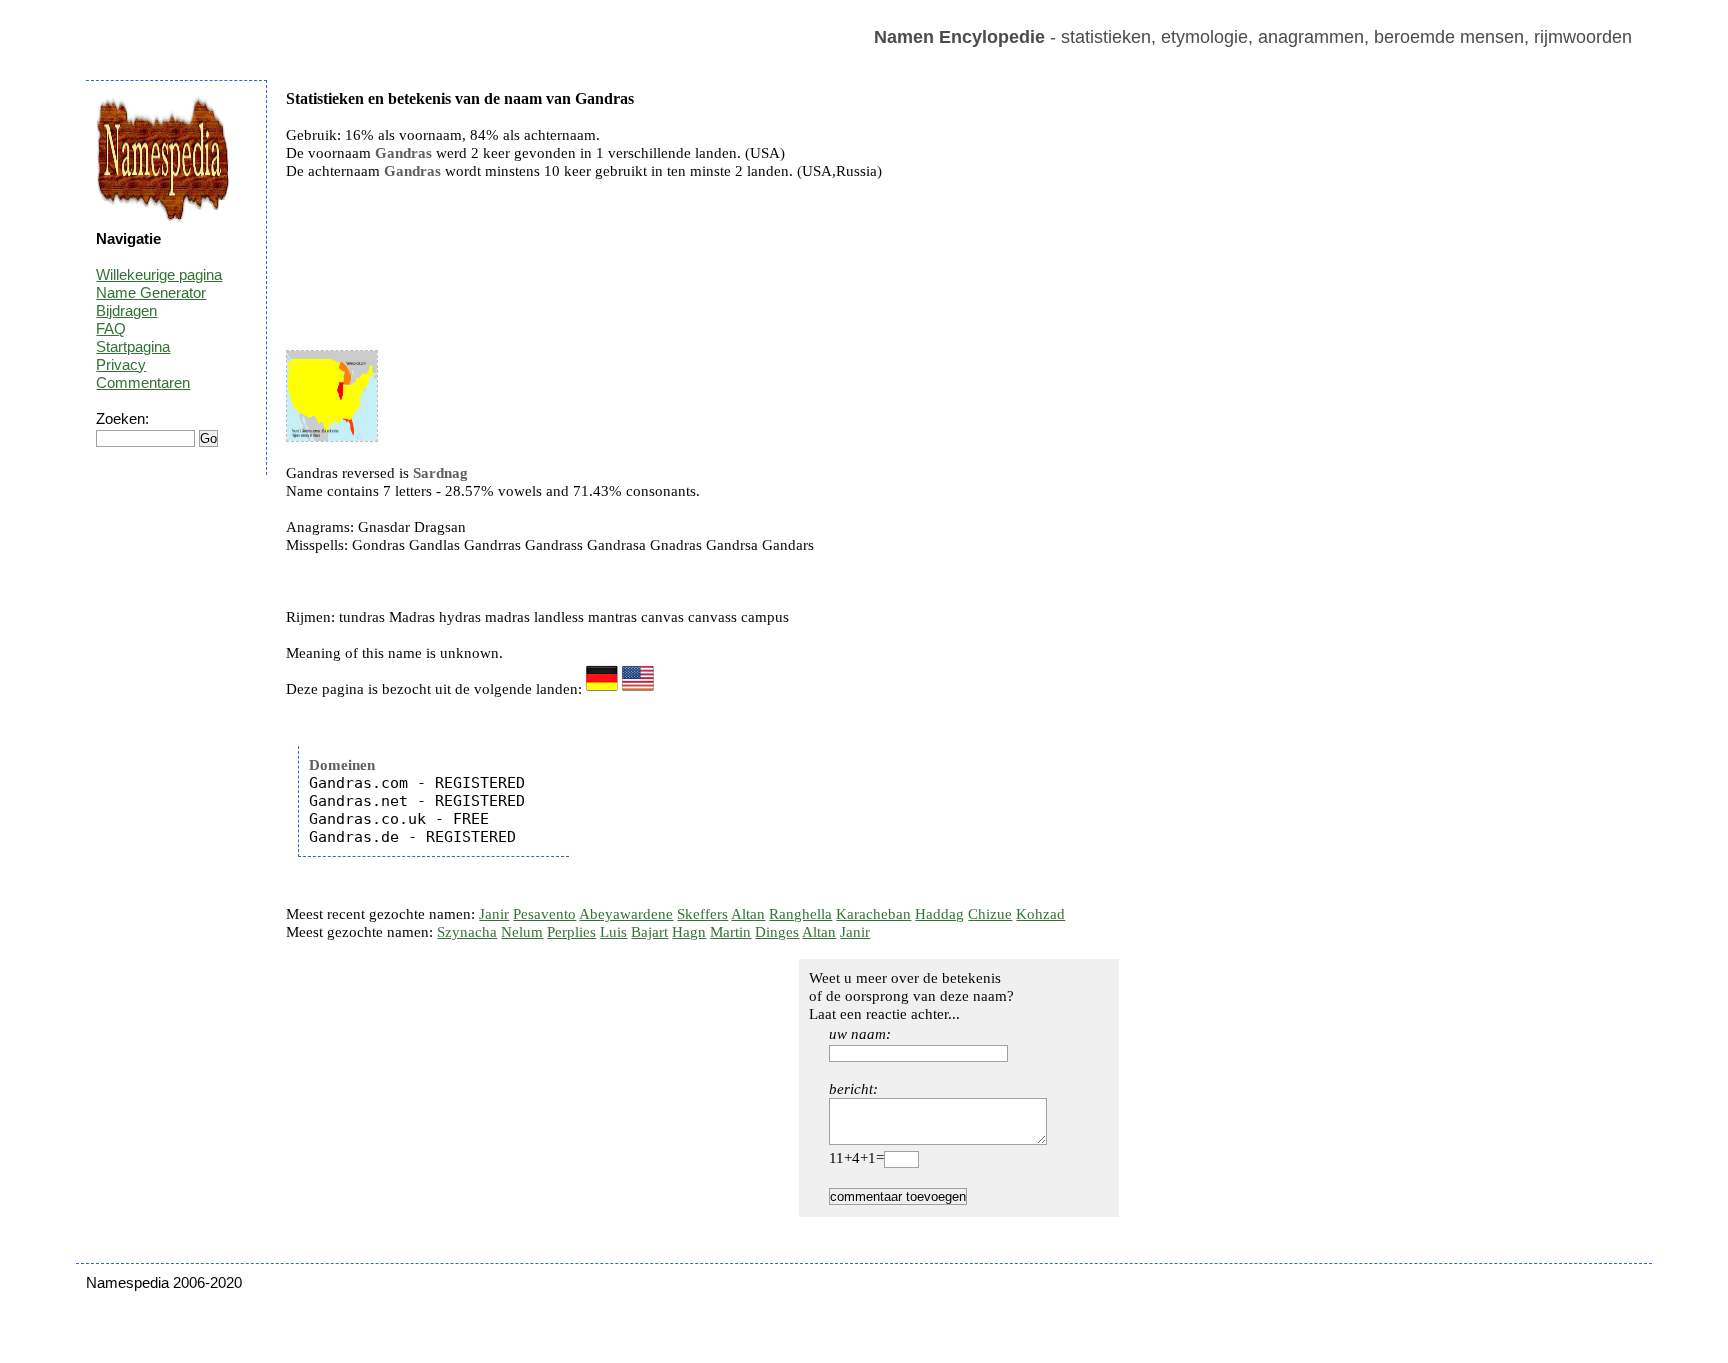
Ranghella (800, 914)
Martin (730, 932)
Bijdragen (126, 310)
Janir (494, 914)
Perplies (571, 932)
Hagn (689, 932)
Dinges (777, 932)
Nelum (522, 932)
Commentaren (143, 382)
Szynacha (467, 932)
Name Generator (151, 292)
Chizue (990, 914)
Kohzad (1040, 914)
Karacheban (873, 914)
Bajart (649, 932)
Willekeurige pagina (159, 274)
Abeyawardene (626, 914)
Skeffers (702, 914)
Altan (748, 914)
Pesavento (544, 914)
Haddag (939, 914)
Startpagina (133, 346)
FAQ (111, 328)
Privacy (121, 364)
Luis (613, 932)
